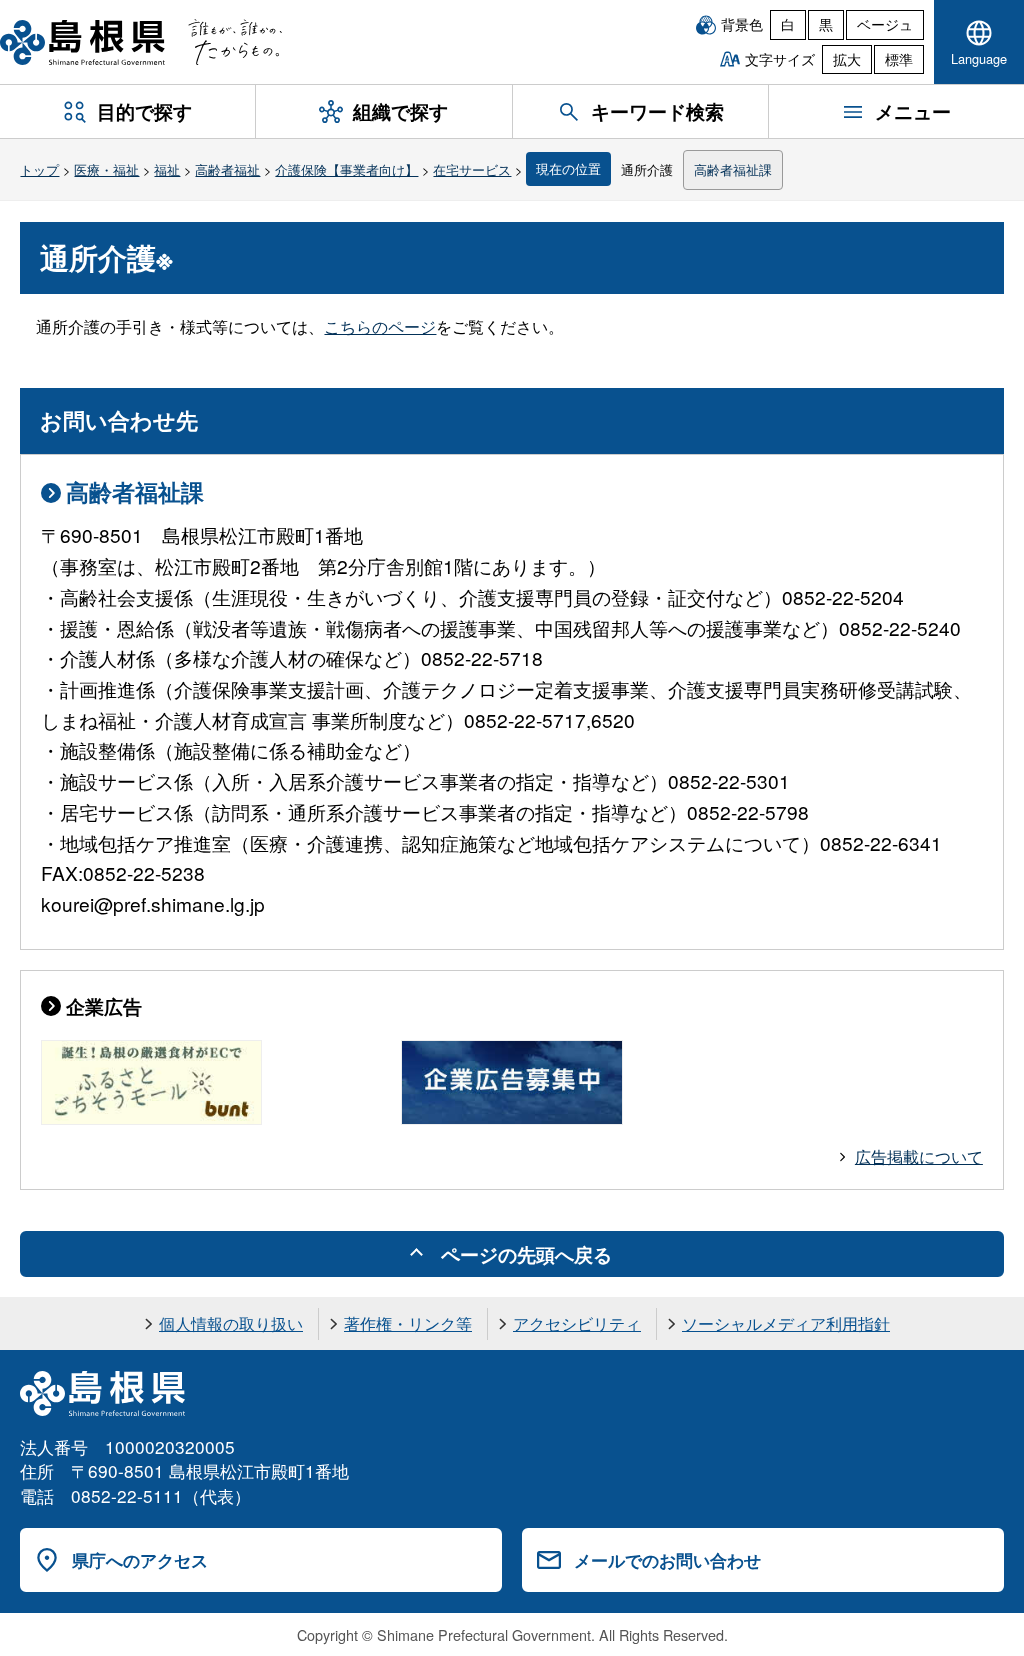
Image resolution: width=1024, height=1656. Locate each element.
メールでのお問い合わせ (667, 1560)
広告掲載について (919, 1156)
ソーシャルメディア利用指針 (786, 1323)
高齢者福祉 (227, 169)
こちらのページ (380, 326)
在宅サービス (472, 169)
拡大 (847, 59)
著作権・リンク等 (408, 1323)
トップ (39, 169)
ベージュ (885, 24)
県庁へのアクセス (140, 1560)
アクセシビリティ (577, 1323)
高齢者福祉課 (733, 169)
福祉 (167, 169)
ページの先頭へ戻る (526, 1254)
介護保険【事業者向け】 (346, 169)
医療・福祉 (106, 169)
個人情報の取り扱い (231, 1323)
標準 (899, 59)
